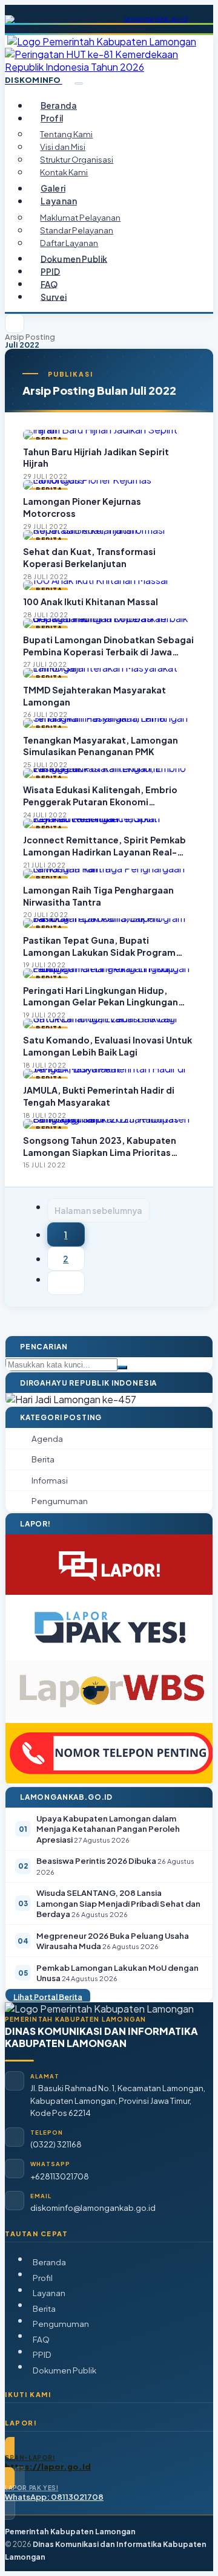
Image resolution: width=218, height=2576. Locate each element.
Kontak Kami (64, 172)
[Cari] (122, 1367)
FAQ (49, 284)
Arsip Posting (30, 337)
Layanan (49, 2293)
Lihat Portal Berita (48, 1996)
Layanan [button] (59, 201)
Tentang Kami (66, 134)
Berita (44, 2308)
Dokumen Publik (74, 258)
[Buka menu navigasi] (79, 83)
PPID (51, 271)
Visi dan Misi (63, 147)
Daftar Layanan (69, 243)
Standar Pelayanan (77, 230)
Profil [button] (52, 118)
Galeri (53, 188)
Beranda (59, 105)
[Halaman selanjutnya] (66, 1283)
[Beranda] (15, 323)
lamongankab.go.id (156, 19)
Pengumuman (61, 2324)
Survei (54, 297)
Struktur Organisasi (77, 159)
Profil (43, 2278)
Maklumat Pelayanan (80, 217)
